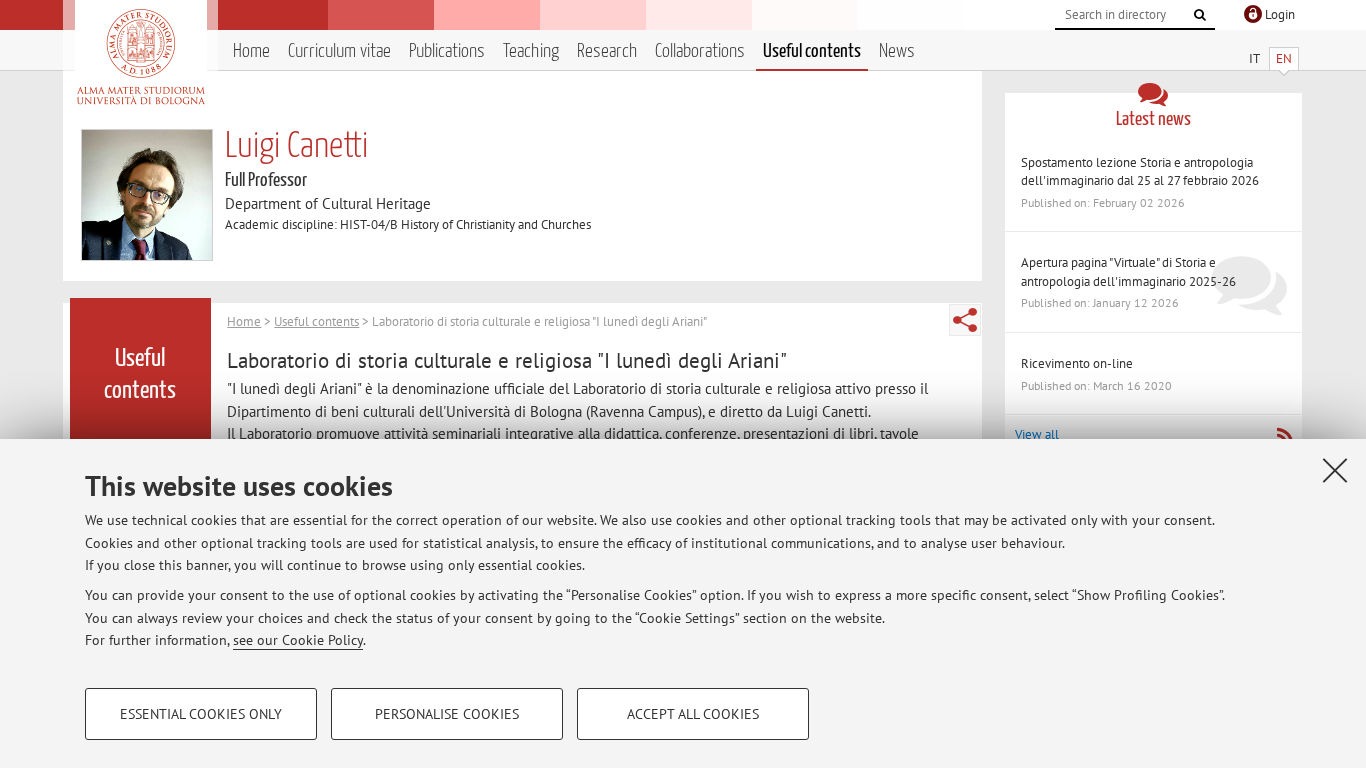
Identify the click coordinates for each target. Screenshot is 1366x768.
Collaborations (700, 51)
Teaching (531, 51)
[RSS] (1284, 436)
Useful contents (812, 51)
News (897, 51)
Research (607, 51)
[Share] (965, 320)
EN (1284, 58)
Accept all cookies (693, 714)
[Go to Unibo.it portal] (140, 57)
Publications (447, 51)
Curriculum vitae (339, 51)
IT (1254, 58)
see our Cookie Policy (298, 640)
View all (1037, 434)
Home (251, 51)
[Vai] (1200, 15)
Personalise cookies (447, 714)
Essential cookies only (201, 714)
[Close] (1335, 470)
